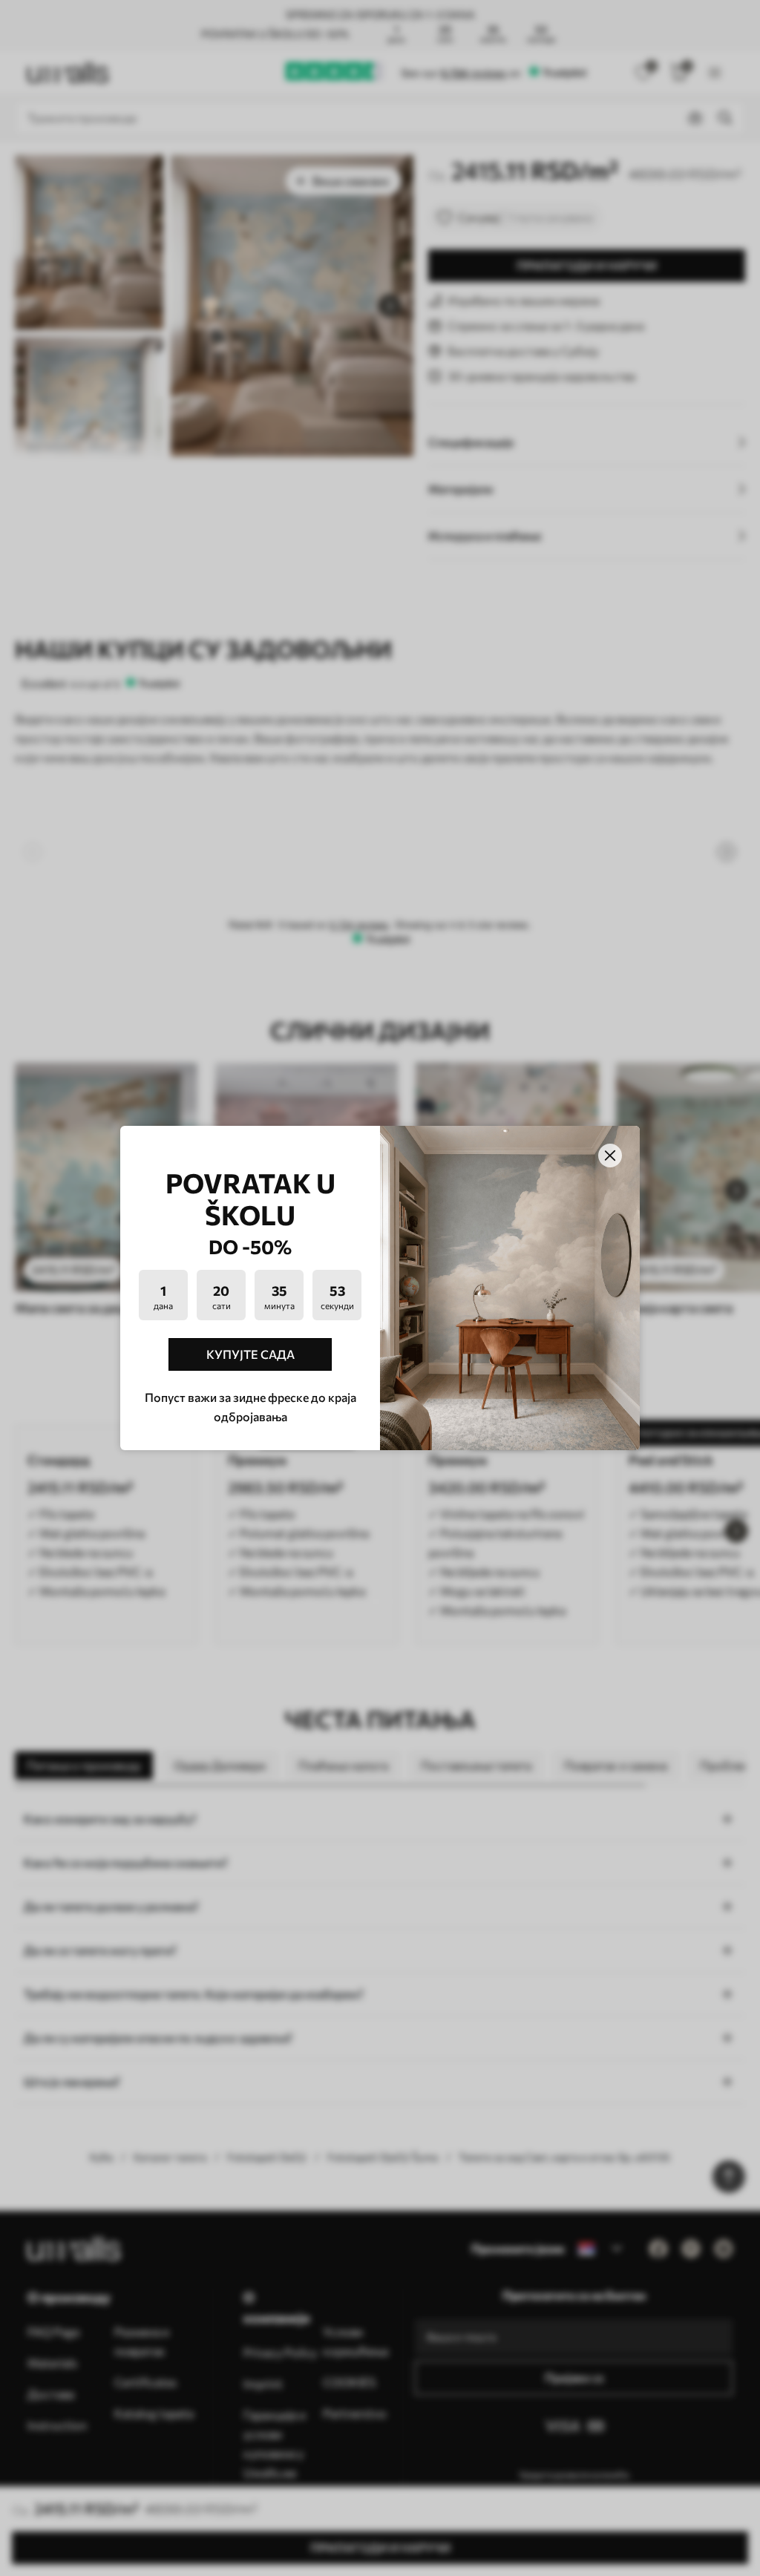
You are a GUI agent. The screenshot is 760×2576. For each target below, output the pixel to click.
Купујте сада (250, 1354)
